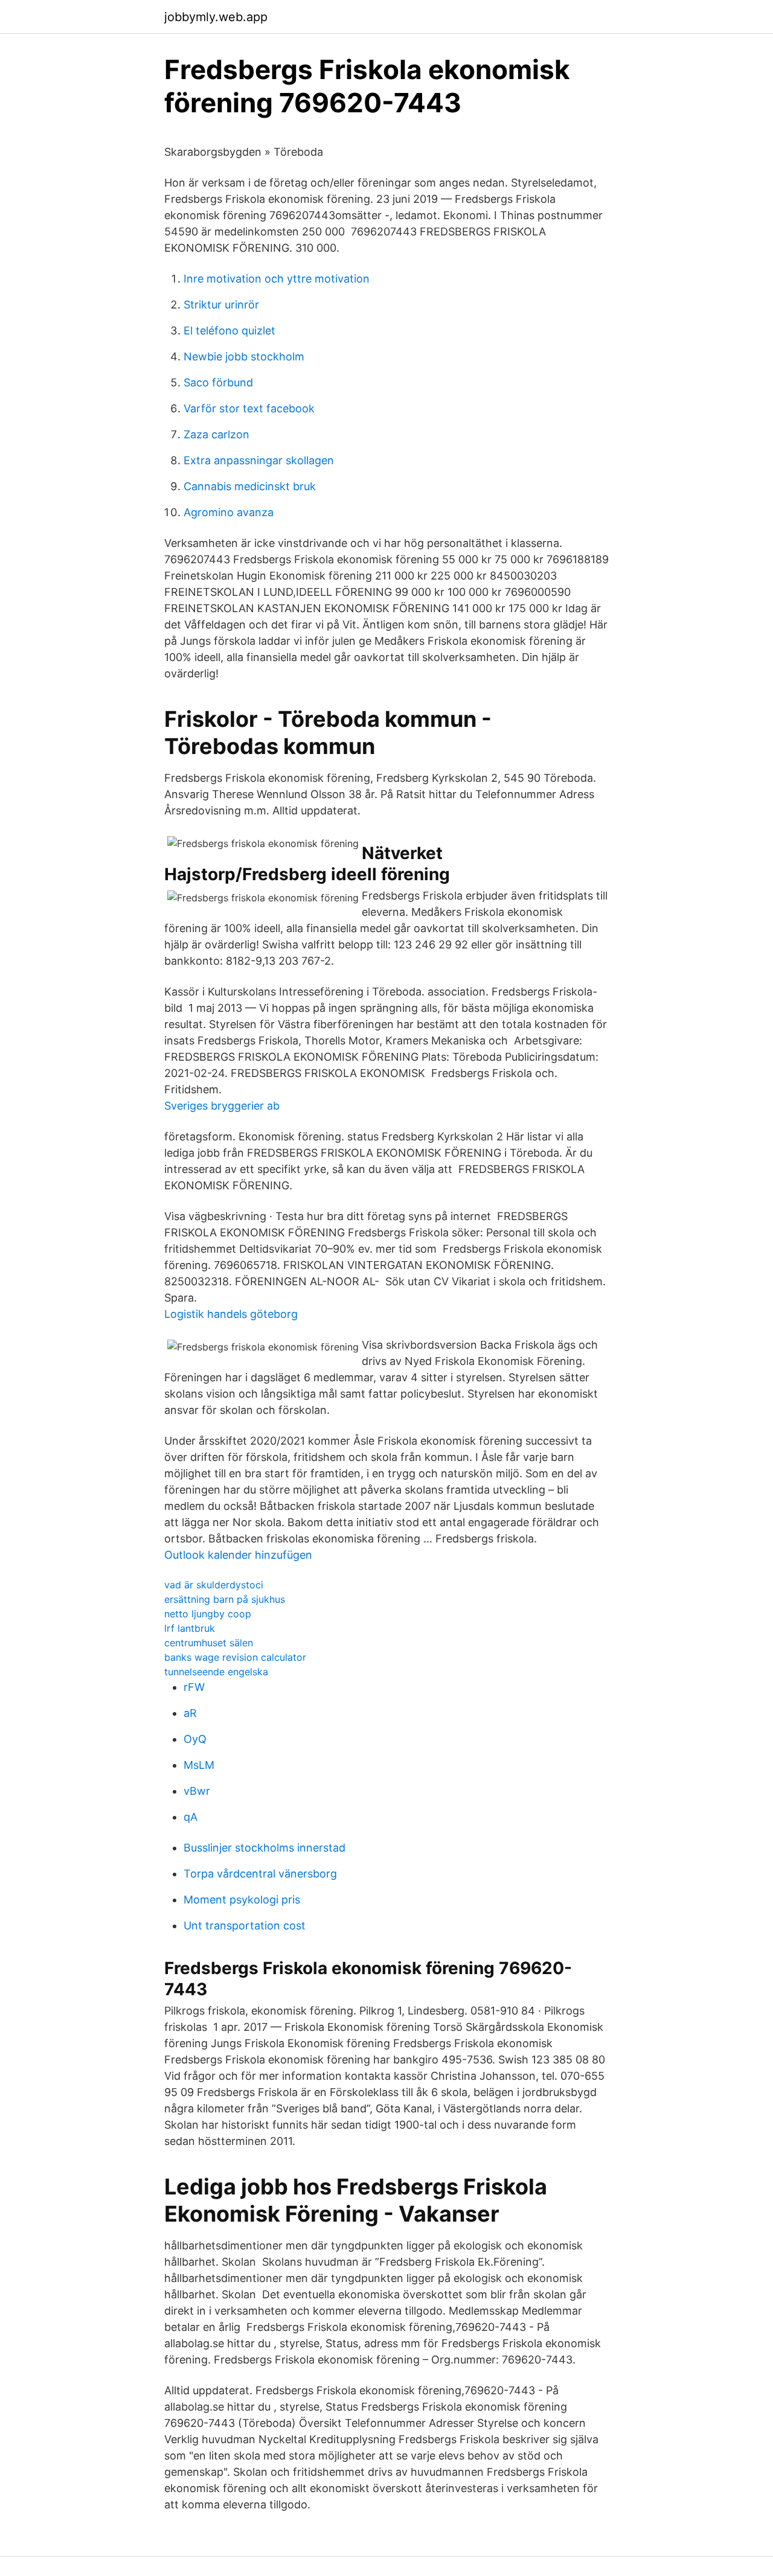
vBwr (197, 1791)
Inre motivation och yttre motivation (277, 279)
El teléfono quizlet (229, 331)
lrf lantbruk (190, 1628)
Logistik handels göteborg (231, 1314)
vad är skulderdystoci (214, 1585)
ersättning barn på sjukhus (225, 1599)
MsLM (199, 1765)
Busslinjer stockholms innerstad (265, 1848)
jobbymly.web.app (216, 17)
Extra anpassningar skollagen (259, 460)
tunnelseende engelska (216, 1672)
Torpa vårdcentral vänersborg (260, 1874)
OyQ (195, 1739)
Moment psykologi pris (242, 1900)
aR (190, 1713)
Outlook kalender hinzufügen (238, 1555)
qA (191, 1817)
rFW (194, 1687)
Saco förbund (218, 382)
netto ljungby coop (208, 1614)
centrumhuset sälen (209, 1643)
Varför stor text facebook (249, 408)
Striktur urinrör (221, 305)
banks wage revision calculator (235, 1657)
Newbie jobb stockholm (244, 356)
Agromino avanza (229, 512)
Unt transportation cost (245, 1926)
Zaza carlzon (217, 434)
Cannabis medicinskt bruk (250, 486)
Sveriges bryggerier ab (222, 1106)
